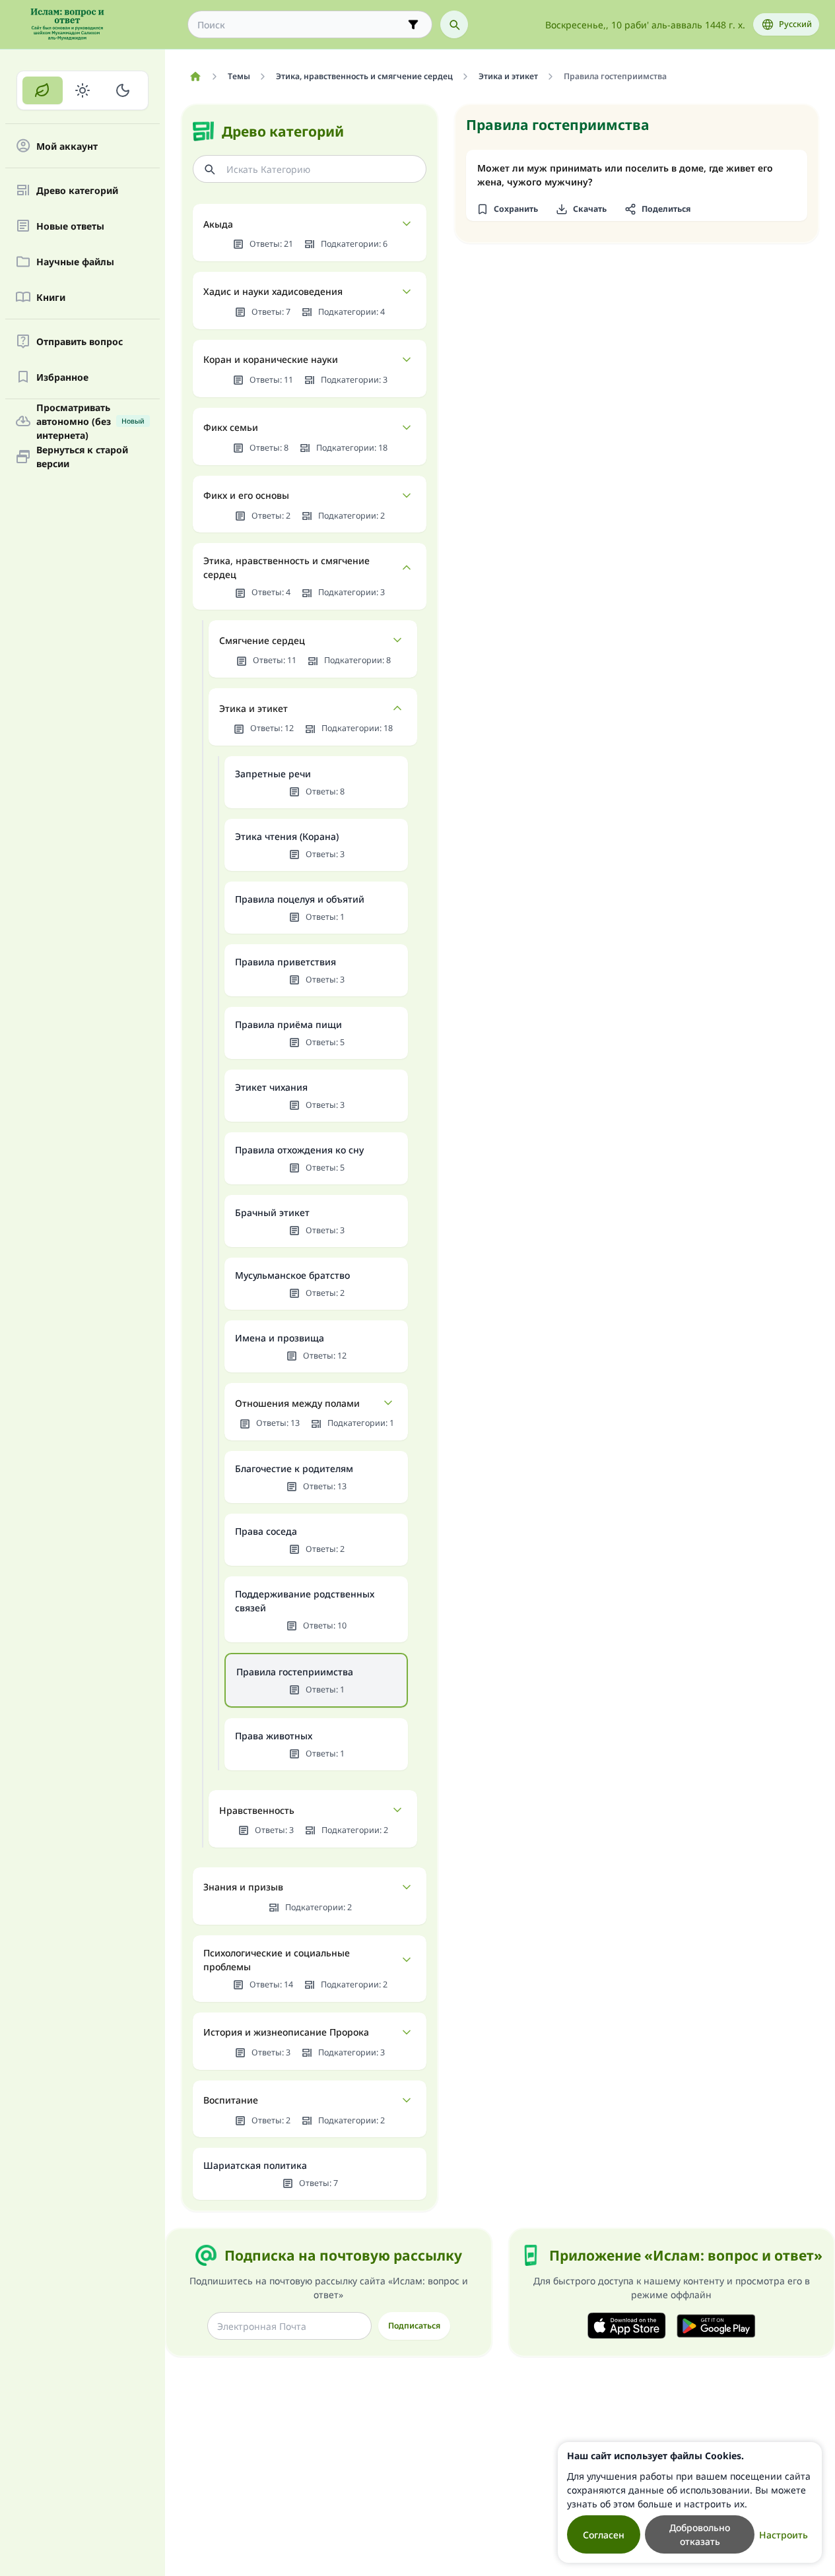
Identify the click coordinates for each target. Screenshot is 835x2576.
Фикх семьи (231, 427)
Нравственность (257, 1810)
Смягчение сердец (262, 640)
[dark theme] (122, 90)
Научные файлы (75, 262)
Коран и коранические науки (271, 359)
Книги (51, 297)
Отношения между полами (297, 1403)
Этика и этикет (253, 708)
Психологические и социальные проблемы (277, 1960)
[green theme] (43, 90)
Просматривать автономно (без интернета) (90, 421)
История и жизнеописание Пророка (286, 2032)
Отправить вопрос (80, 341)
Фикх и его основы (246, 495)
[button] (507, 209)
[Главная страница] (195, 77)
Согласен (604, 2535)
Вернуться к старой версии (82, 457)
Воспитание (231, 2100)
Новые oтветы (70, 226)
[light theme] (83, 90)
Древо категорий (77, 190)
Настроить (784, 2535)
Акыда (218, 224)
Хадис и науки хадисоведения (273, 291)
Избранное (62, 377)
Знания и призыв (243, 1887)
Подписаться (414, 2326)
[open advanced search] (413, 24)
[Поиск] (454, 24)
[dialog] (690, 2502)
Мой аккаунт (67, 146)
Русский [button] (795, 24)
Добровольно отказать (700, 2534)
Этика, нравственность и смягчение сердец (286, 567)
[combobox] (301, 25)
